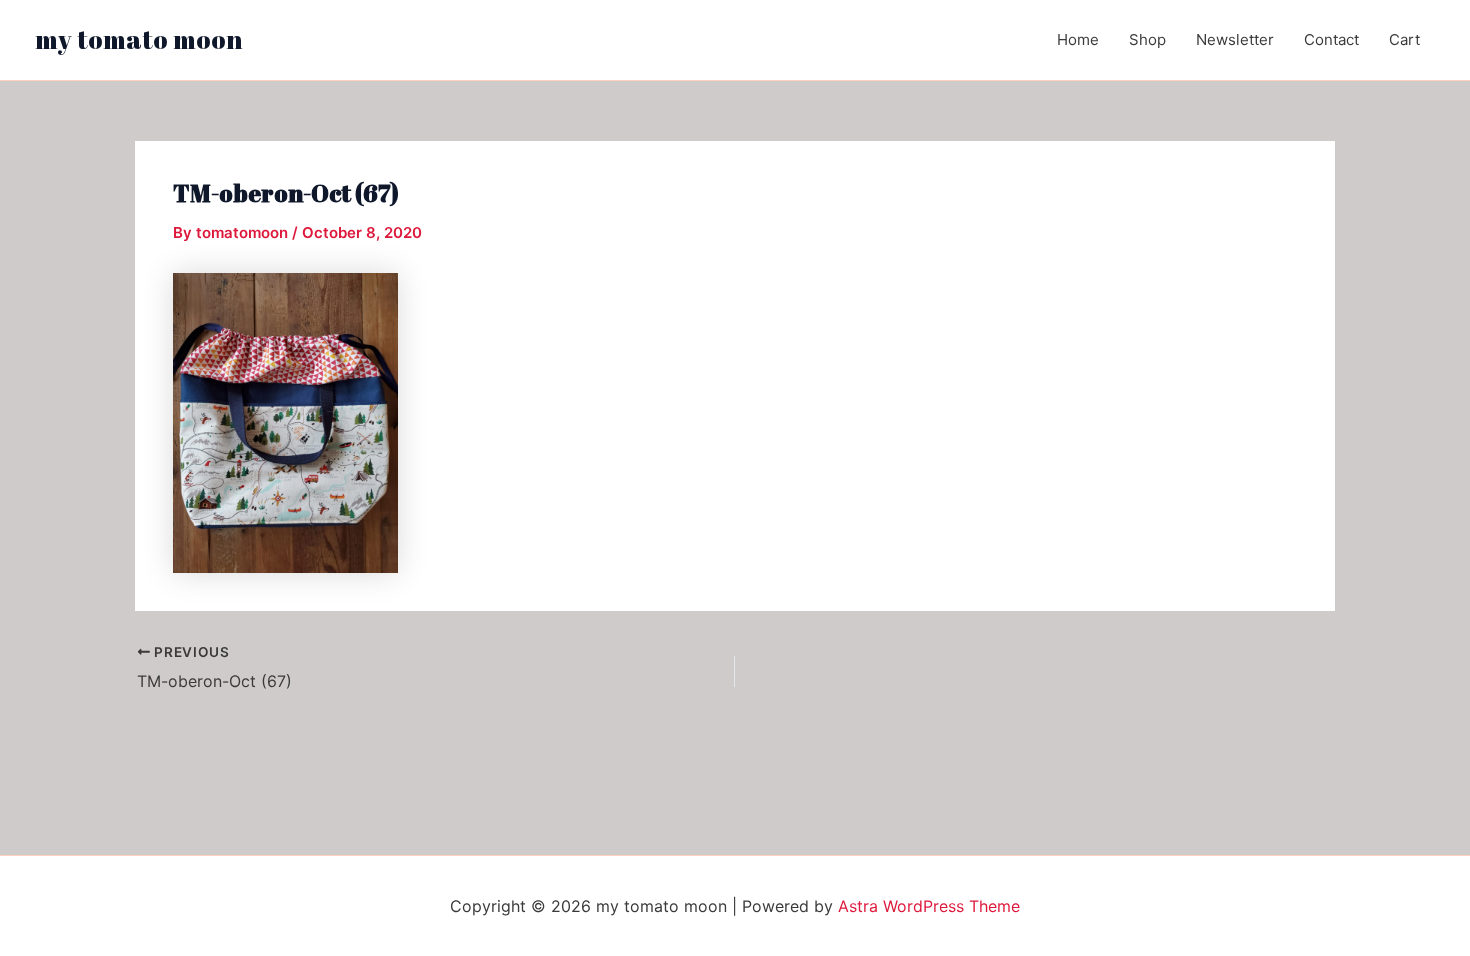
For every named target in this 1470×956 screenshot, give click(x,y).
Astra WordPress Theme (929, 906)
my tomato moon (139, 39)
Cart (1404, 39)
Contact (1331, 39)
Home (1078, 39)
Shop (1147, 39)
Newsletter (1235, 39)
